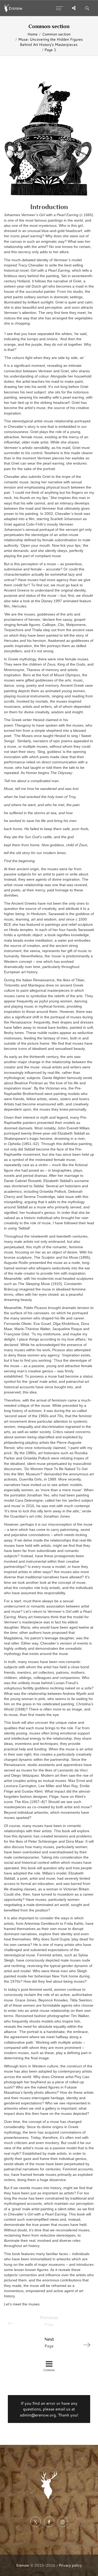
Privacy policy (70, 2565)
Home (33, 34)
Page (49, 2343)
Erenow (23, 2565)
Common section (56, 34)
